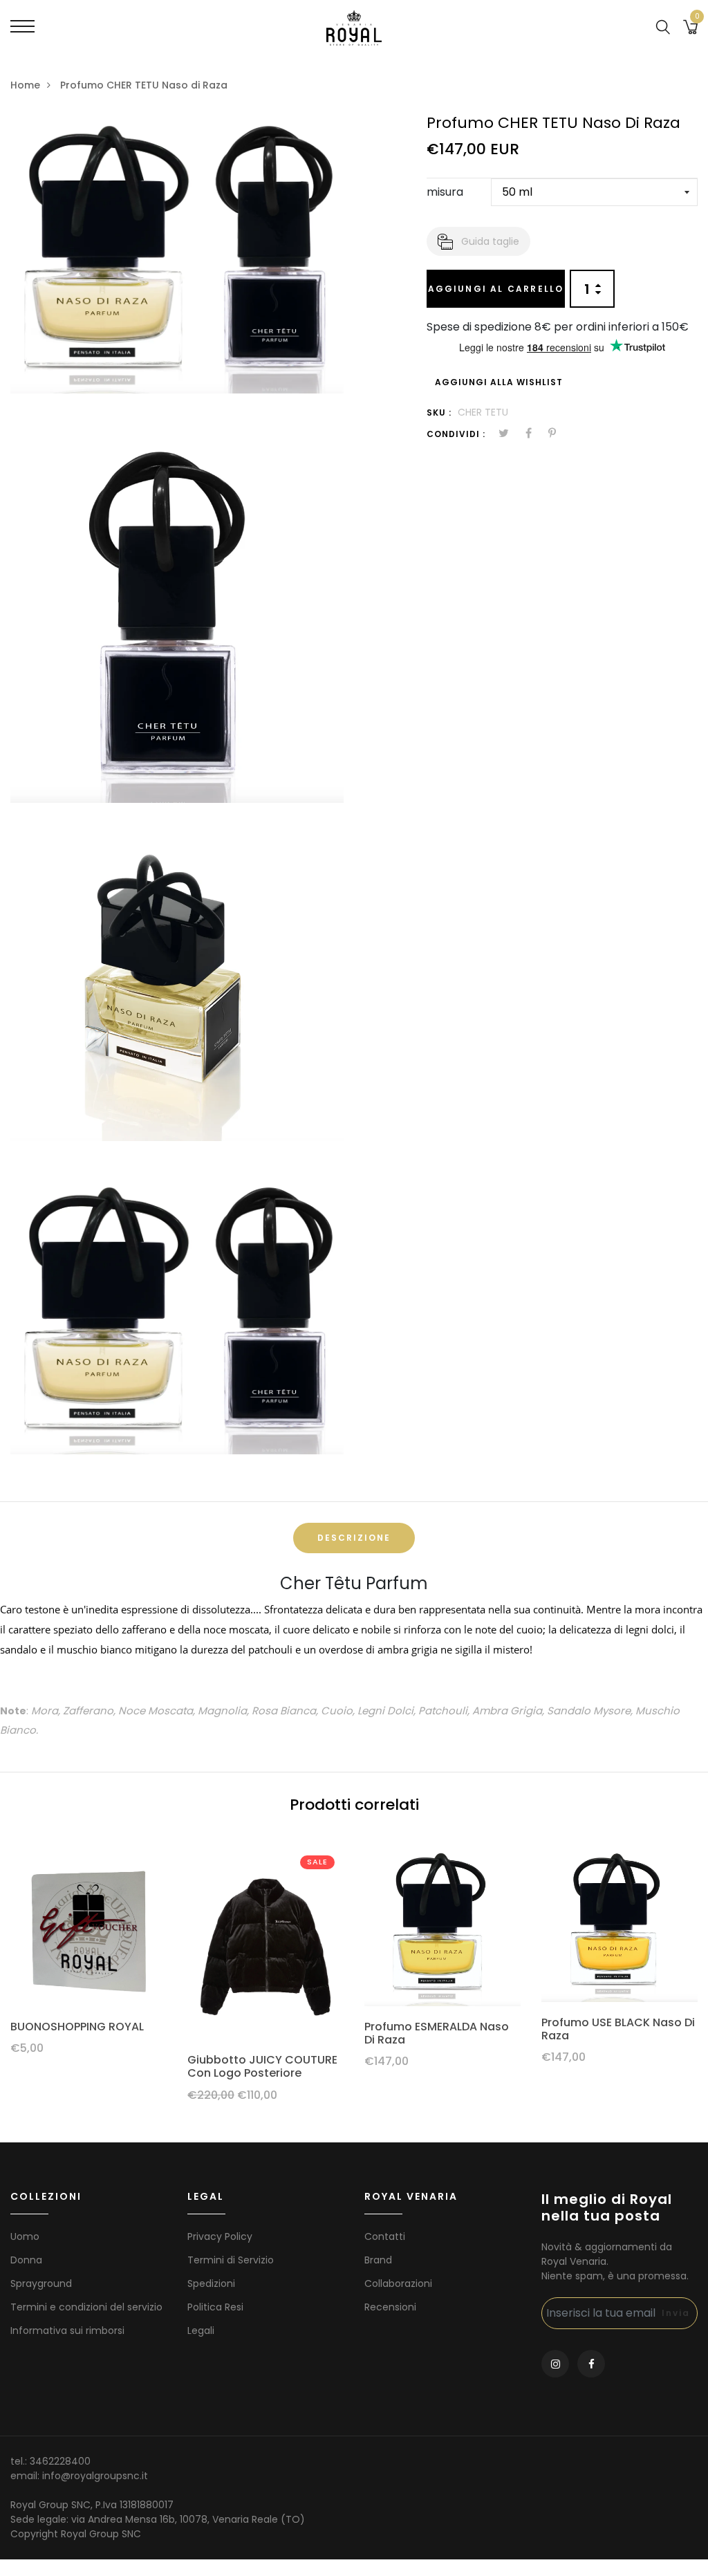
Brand (378, 2260)
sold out (442, 1928)
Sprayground (41, 2283)
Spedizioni (211, 2283)
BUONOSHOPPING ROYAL (77, 2027)
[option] (88, 1958)
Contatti (385, 2236)
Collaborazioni (398, 2283)
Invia (676, 2313)
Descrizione (354, 1538)
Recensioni (390, 2307)
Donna (26, 2260)
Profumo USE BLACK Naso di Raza (618, 2029)
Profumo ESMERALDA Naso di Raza (437, 2033)
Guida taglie (490, 241)
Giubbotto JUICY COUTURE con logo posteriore (262, 2066)
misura (445, 192)
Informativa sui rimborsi (67, 2331)
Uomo (25, 2236)
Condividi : (456, 434)
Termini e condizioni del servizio (86, 2307)
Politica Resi (215, 2307)
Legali (201, 2331)
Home (25, 85)
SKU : (439, 413)
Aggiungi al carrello (496, 289)
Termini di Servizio (231, 2260)
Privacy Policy (220, 2236)
